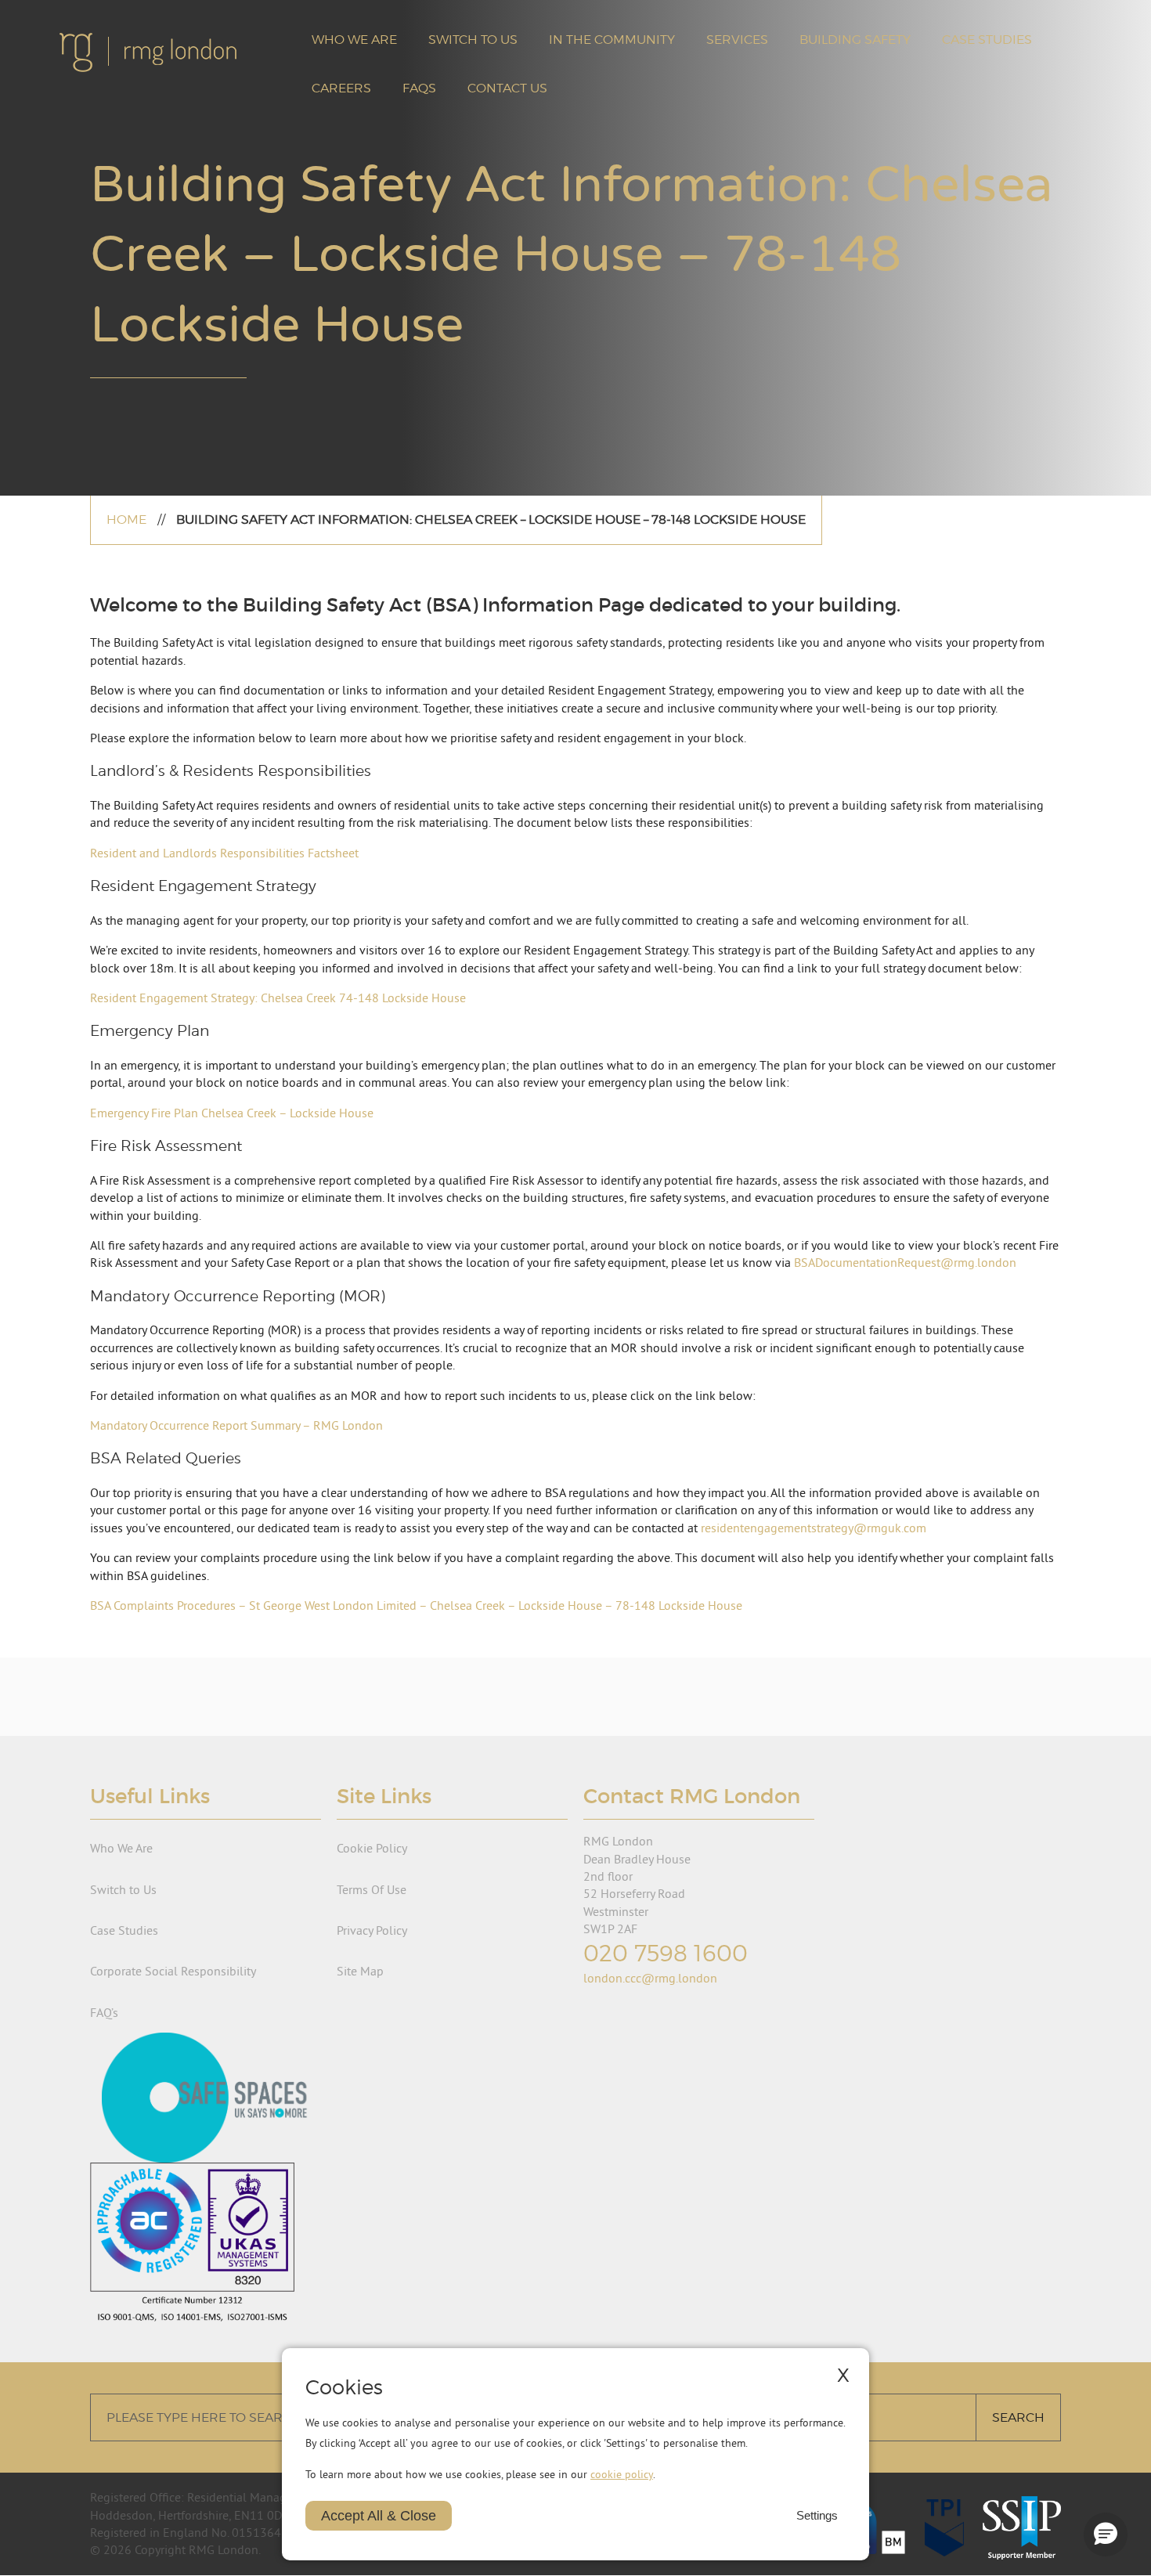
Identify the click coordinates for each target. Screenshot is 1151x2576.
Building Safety (855, 40)
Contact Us (507, 88)
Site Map (360, 1971)
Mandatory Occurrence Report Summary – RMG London (236, 1425)
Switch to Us (473, 40)
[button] (1106, 2535)
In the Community (612, 40)
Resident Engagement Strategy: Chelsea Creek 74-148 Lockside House (278, 998)
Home (126, 520)
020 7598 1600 (666, 1953)
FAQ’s (104, 2012)
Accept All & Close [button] (379, 2516)
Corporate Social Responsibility (173, 1971)
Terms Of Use (372, 1889)
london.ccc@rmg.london (650, 1978)
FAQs (419, 88)
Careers (341, 88)
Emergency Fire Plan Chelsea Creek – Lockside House (232, 1113)
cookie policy (622, 2474)
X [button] (843, 2375)
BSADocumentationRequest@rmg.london (905, 1262)
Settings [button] (817, 2516)
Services (737, 40)
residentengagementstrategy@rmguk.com (814, 1528)
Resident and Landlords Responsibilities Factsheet (224, 853)
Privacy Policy (372, 1930)
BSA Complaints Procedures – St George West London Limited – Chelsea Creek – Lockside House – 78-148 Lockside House (416, 1605)
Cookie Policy (372, 1848)
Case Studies (987, 40)
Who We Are (354, 40)
